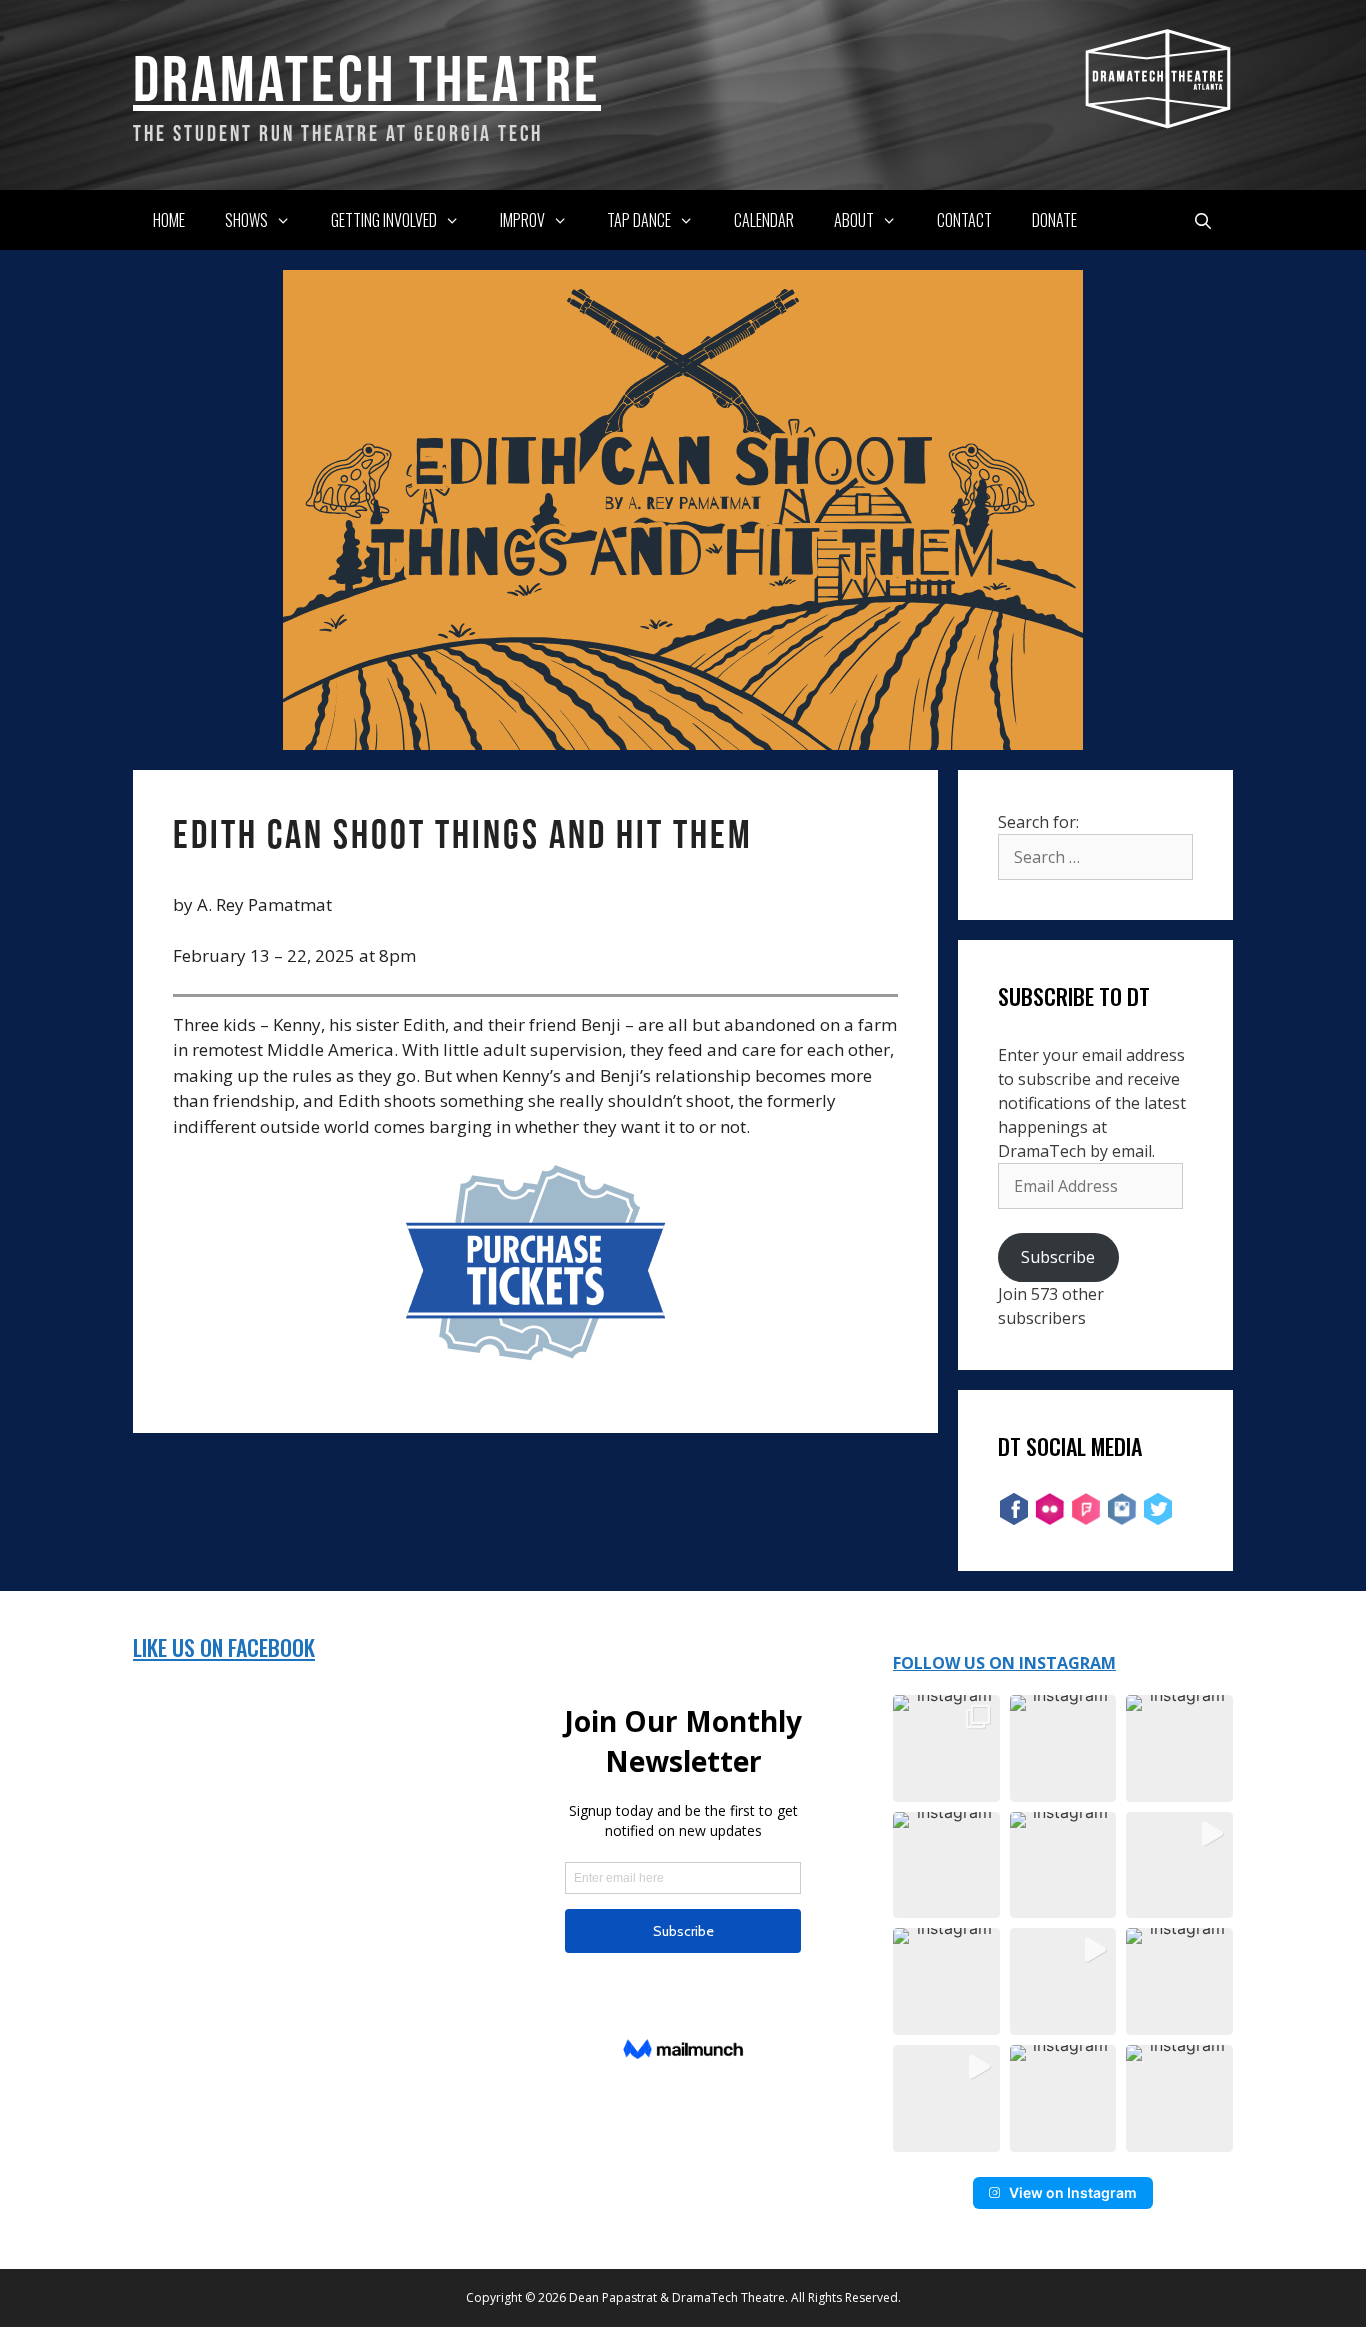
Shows (246, 220)
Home (169, 220)
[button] (946, 1748)
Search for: (1038, 822)
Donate (1054, 220)
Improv (522, 220)
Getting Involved (384, 220)
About (854, 220)
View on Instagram (1073, 2192)
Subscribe (1058, 1257)
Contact (964, 220)
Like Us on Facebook (224, 1647)
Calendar (764, 220)
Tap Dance (639, 220)
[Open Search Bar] (1202, 220)
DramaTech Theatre (367, 78)
